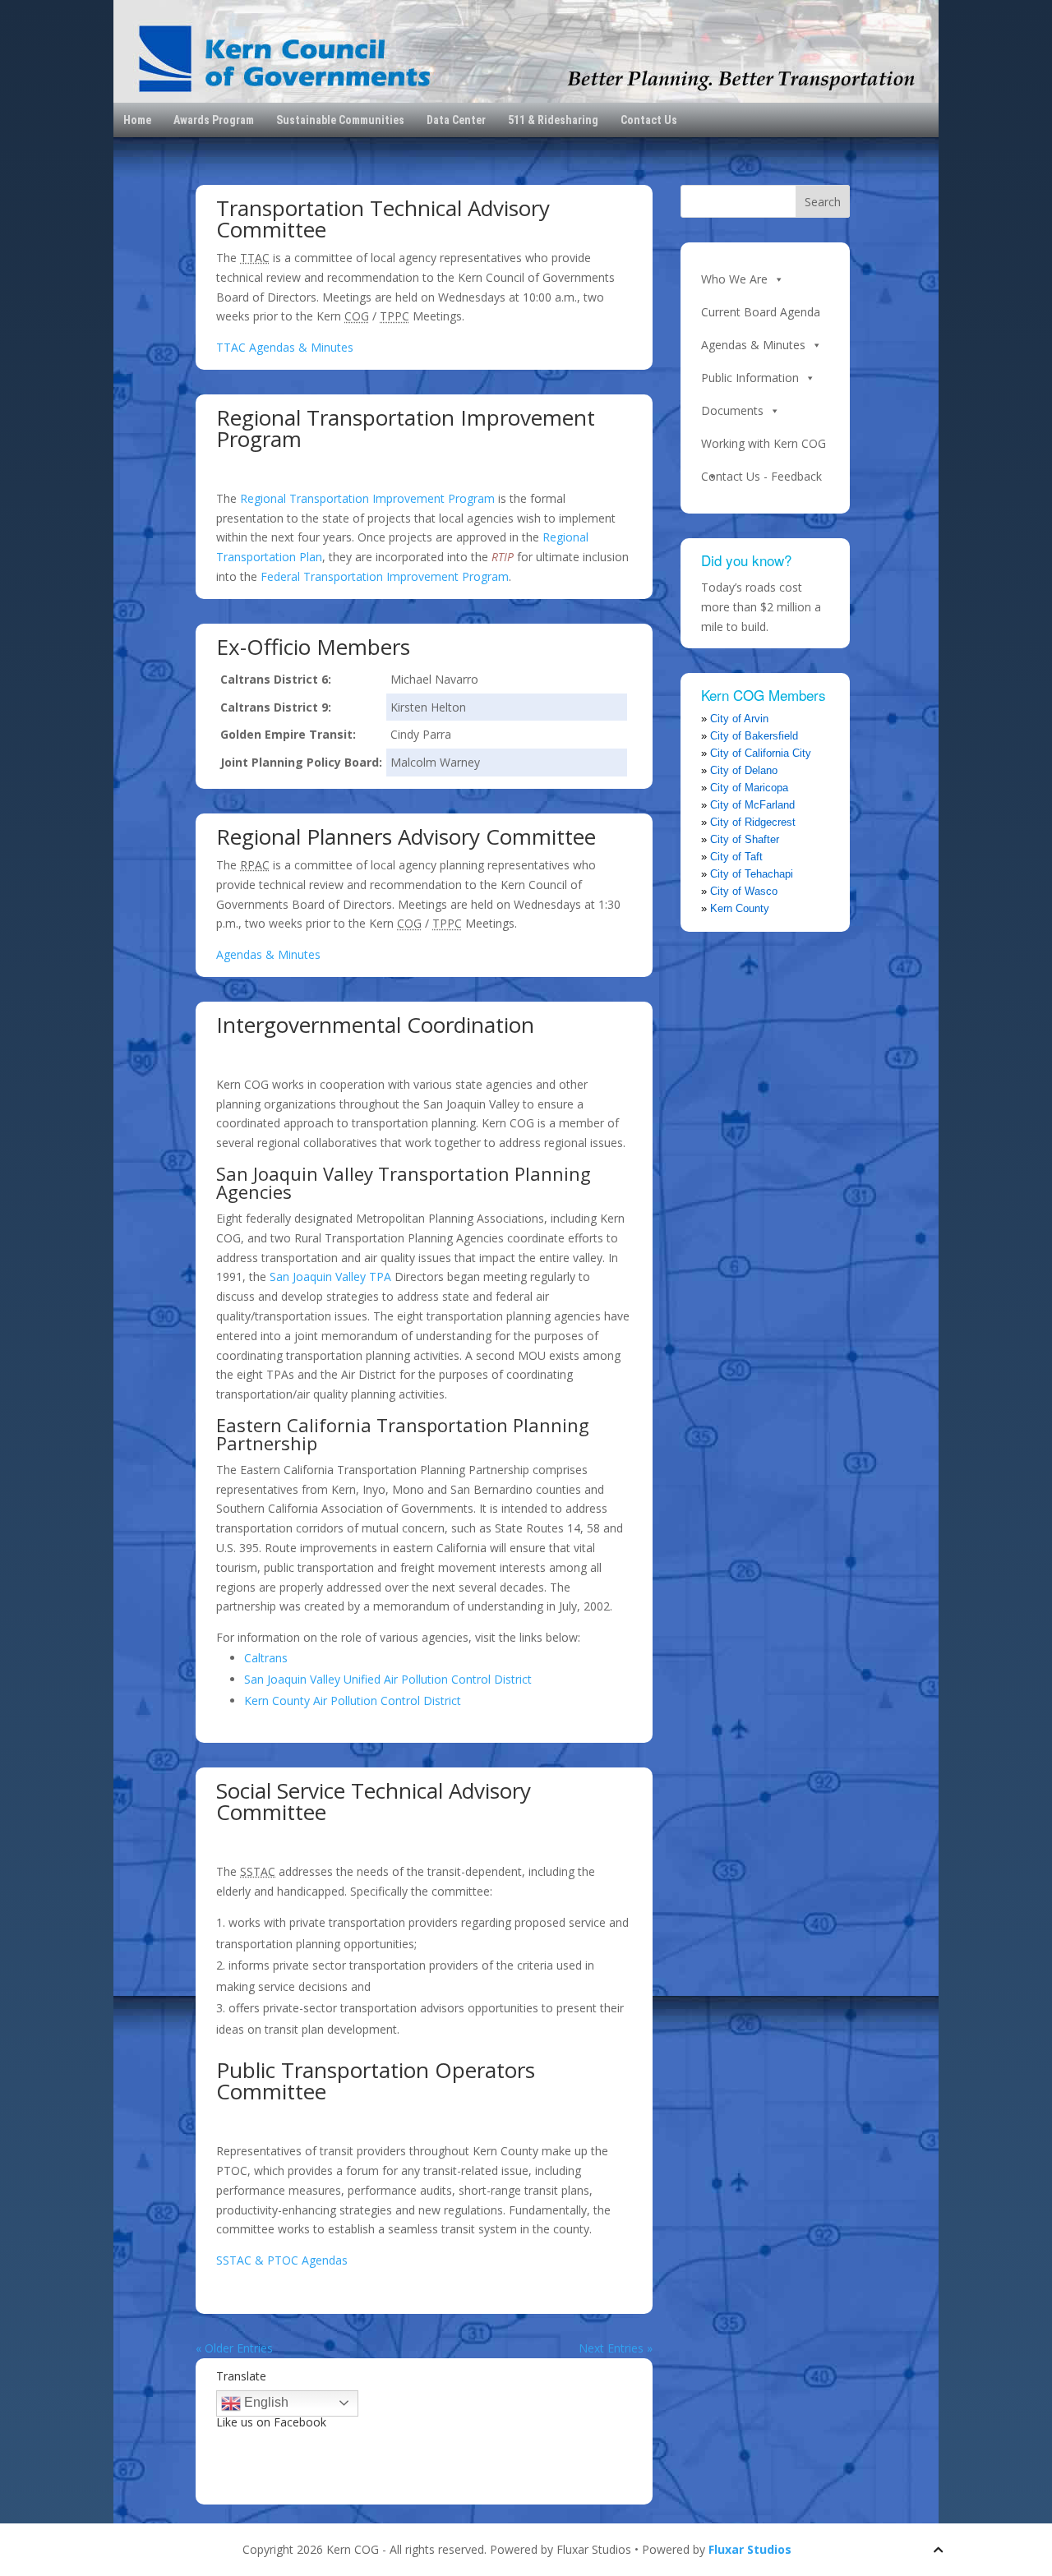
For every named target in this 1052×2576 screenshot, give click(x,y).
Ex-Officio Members (313, 647)
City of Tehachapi (752, 874)
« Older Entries (234, 2348)
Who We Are (734, 279)
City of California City (761, 753)
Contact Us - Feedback (761, 476)
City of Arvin (739, 719)
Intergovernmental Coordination (375, 1025)
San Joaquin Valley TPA (330, 1276)
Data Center (456, 120)
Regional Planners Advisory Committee (406, 836)
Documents (732, 410)
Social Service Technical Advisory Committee (374, 1801)
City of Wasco (744, 891)
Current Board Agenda (761, 312)
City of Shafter (745, 839)
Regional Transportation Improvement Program (406, 428)
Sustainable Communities (340, 120)
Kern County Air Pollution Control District (353, 1700)
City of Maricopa (749, 788)
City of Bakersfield (754, 736)
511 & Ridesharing (553, 120)
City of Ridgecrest (753, 822)
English (265, 2402)
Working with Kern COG (764, 443)
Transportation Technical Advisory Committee (383, 219)
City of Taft (736, 857)
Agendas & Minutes (268, 954)
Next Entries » (616, 2348)
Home (137, 120)
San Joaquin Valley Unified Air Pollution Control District (388, 1679)
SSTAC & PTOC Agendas (282, 2260)
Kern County (740, 908)
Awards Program (214, 120)
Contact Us (649, 120)
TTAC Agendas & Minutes (285, 347)
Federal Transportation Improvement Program (385, 576)
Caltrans (266, 1658)
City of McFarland (752, 805)
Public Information (750, 378)
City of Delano (744, 770)
